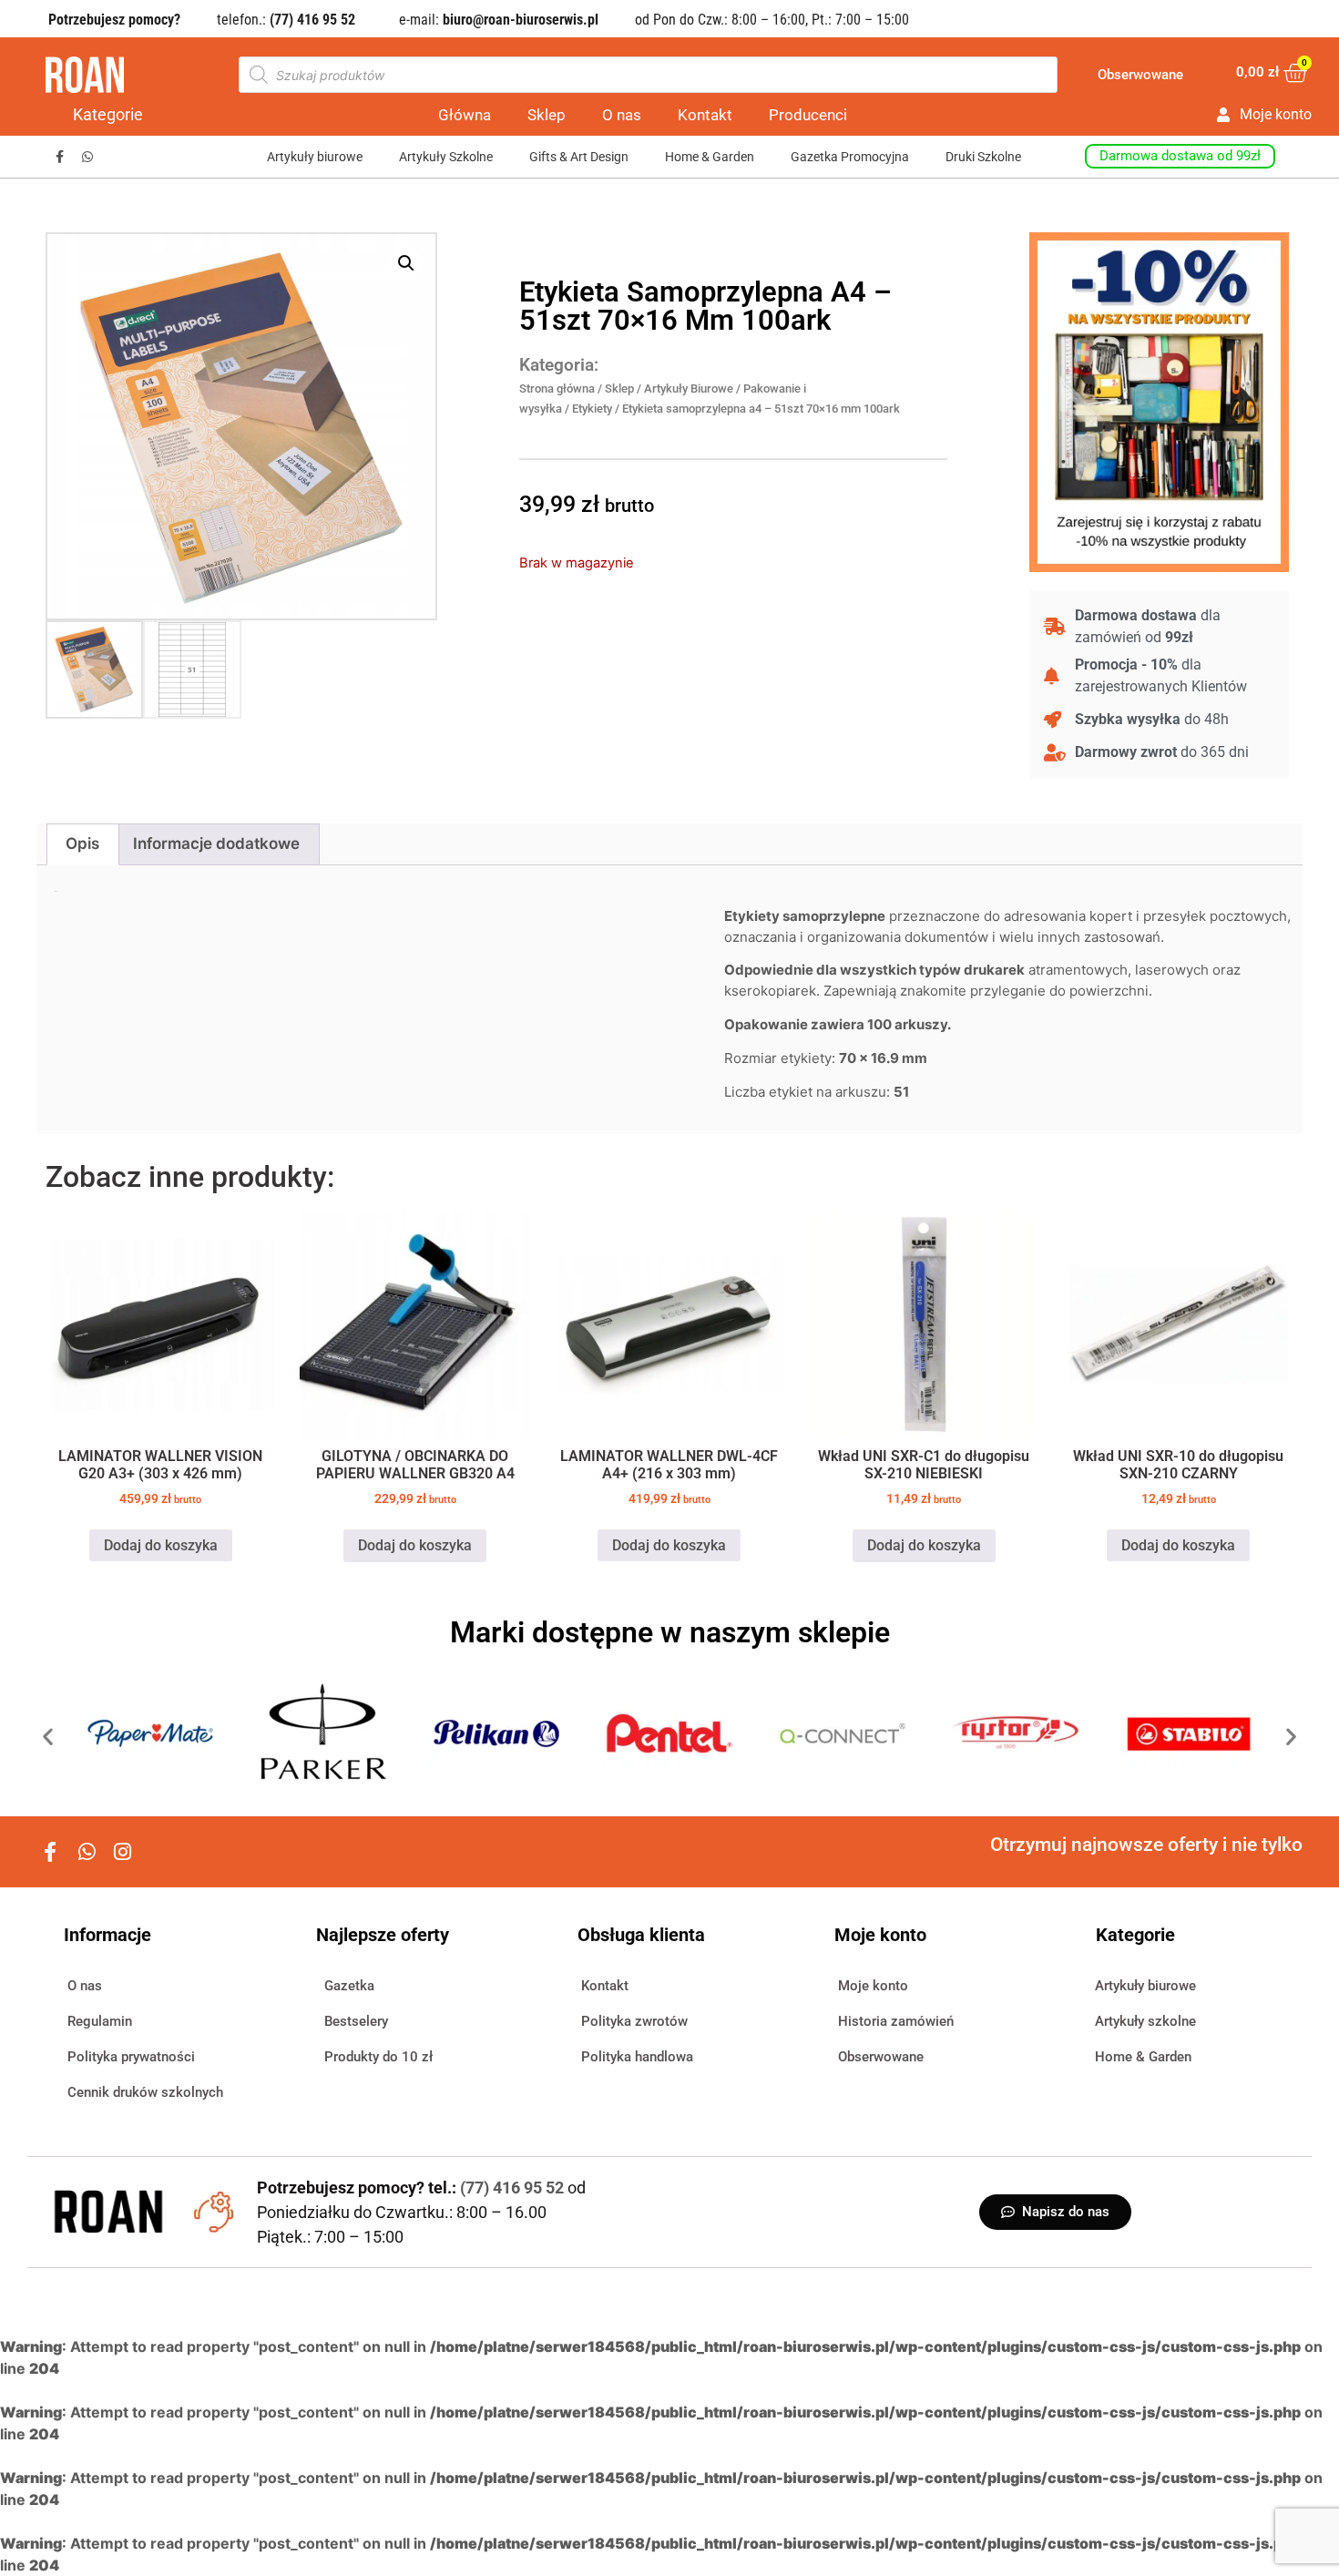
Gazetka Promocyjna (850, 157)
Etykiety (592, 409)
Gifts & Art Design (579, 157)
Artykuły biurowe (315, 157)
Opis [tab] (82, 843)
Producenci (808, 115)
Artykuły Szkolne (446, 157)
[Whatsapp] (88, 157)
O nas (622, 115)
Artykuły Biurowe (689, 388)
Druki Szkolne (983, 157)
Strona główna (557, 388)
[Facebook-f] (60, 157)
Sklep (547, 115)
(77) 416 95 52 (514, 2188)
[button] (406, 263)
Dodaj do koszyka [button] (161, 1545)
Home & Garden (710, 157)
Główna (465, 115)
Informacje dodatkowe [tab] (216, 843)
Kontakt (705, 115)
